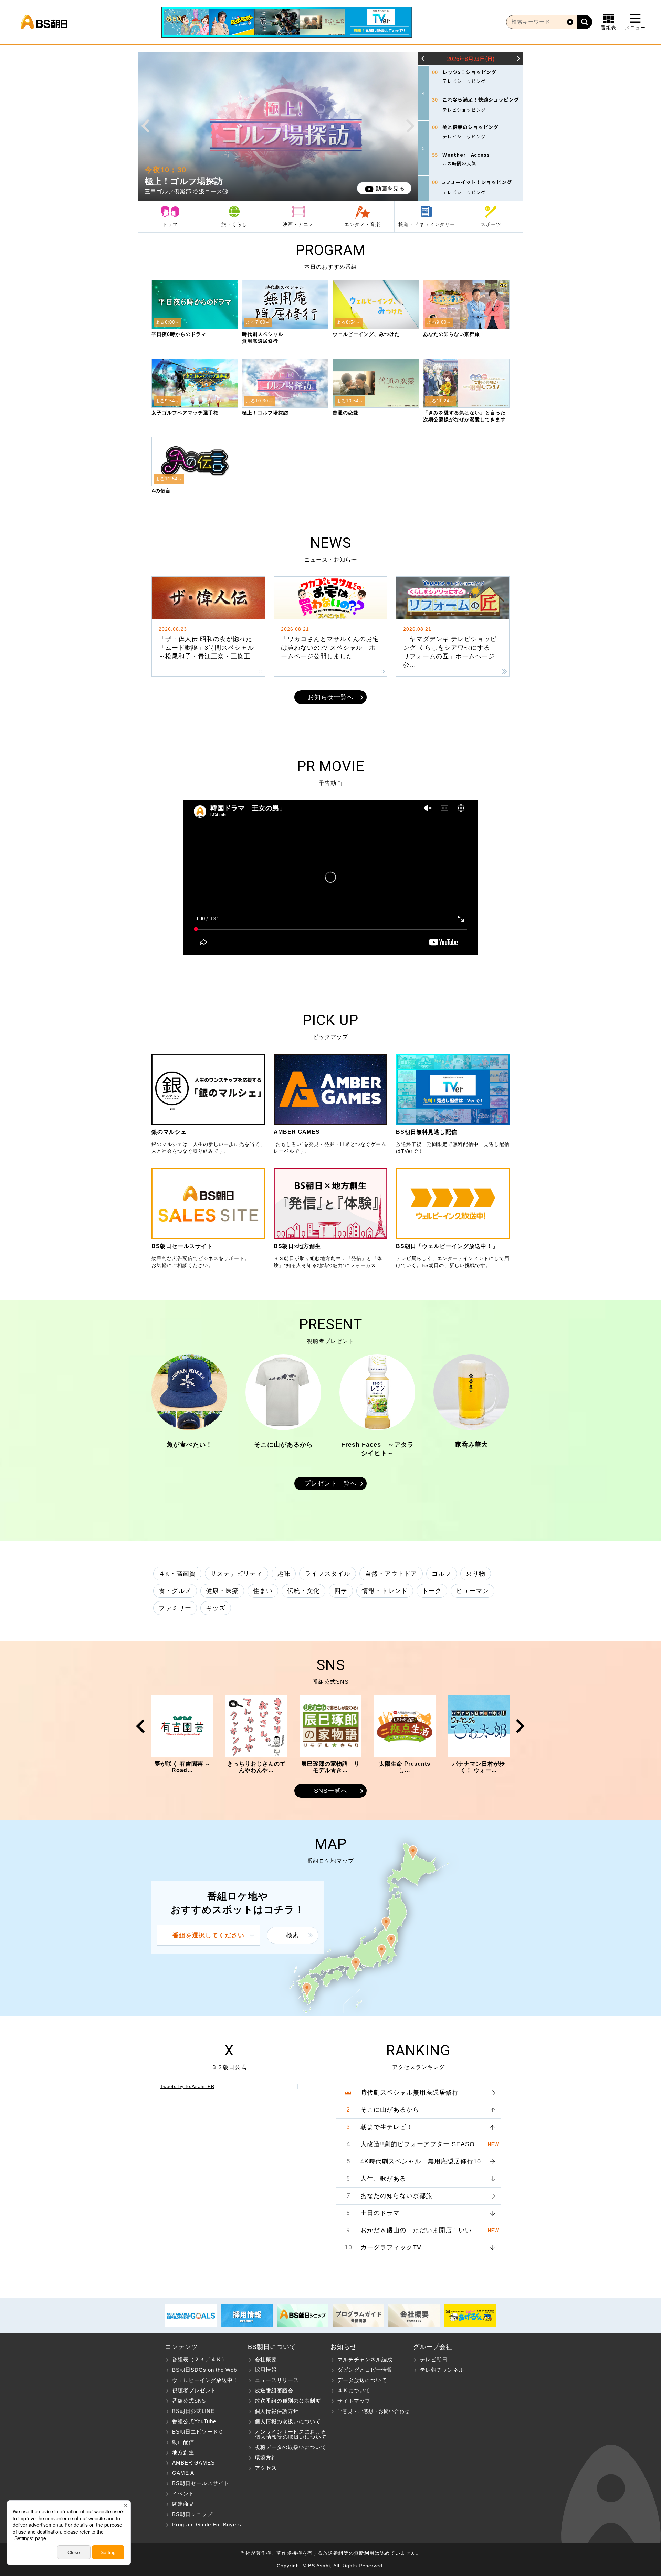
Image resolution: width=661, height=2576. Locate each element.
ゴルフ (442, 1574)
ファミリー (175, 1608)
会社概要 (266, 2359)
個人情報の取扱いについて (288, 2421)
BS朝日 (44, 22)
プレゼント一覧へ (330, 1483)
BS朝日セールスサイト (201, 2483)
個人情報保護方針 (277, 2411)
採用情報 (266, 2370)
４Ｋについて (354, 2390)
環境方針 (266, 2457)
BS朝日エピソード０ (198, 2432)
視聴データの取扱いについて (291, 2447)
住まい (263, 1591)
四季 (341, 1591)
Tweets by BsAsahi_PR (187, 2087)
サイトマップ (354, 2401)
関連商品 (183, 2504)
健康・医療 (222, 1591)
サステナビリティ (237, 1574)
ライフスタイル (328, 1574)
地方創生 (183, 2452)
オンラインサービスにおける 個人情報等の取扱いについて (287, 2434)
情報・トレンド (385, 1591)
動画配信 (183, 2442)
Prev (145, 126)
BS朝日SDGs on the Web (204, 2370)
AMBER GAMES (193, 2463)
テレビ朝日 (434, 2359)
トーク (432, 1591)
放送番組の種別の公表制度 (288, 2401)
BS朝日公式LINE (193, 2411)
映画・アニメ (298, 224)
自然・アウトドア (391, 1574)
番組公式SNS (189, 2401)
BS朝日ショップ (192, 2514)
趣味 (284, 1574)
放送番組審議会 (274, 2390)
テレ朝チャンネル (442, 2370)
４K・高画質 (177, 1574)
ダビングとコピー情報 (365, 2370)
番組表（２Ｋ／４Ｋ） (200, 2359)
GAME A (183, 2473)
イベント (183, 2494)
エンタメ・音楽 (362, 224)
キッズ (216, 1608)
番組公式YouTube (194, 2421)
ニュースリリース (277, 2380)
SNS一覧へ (331, 1791)
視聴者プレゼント (194, 2390)
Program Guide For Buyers (207, 2525)
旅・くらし (234, 224)
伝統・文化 (303, 1591)
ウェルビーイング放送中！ (205, 2380)
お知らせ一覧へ (331, 697)
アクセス (266, 2468)
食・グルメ (175, 1591)
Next (411, 126)
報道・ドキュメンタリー (427, 224)
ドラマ (170, 224)
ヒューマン (473, 1591)
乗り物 (476, 1574)
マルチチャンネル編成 (365, 2359)
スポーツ (491, 224)
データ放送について (362, 2380)
